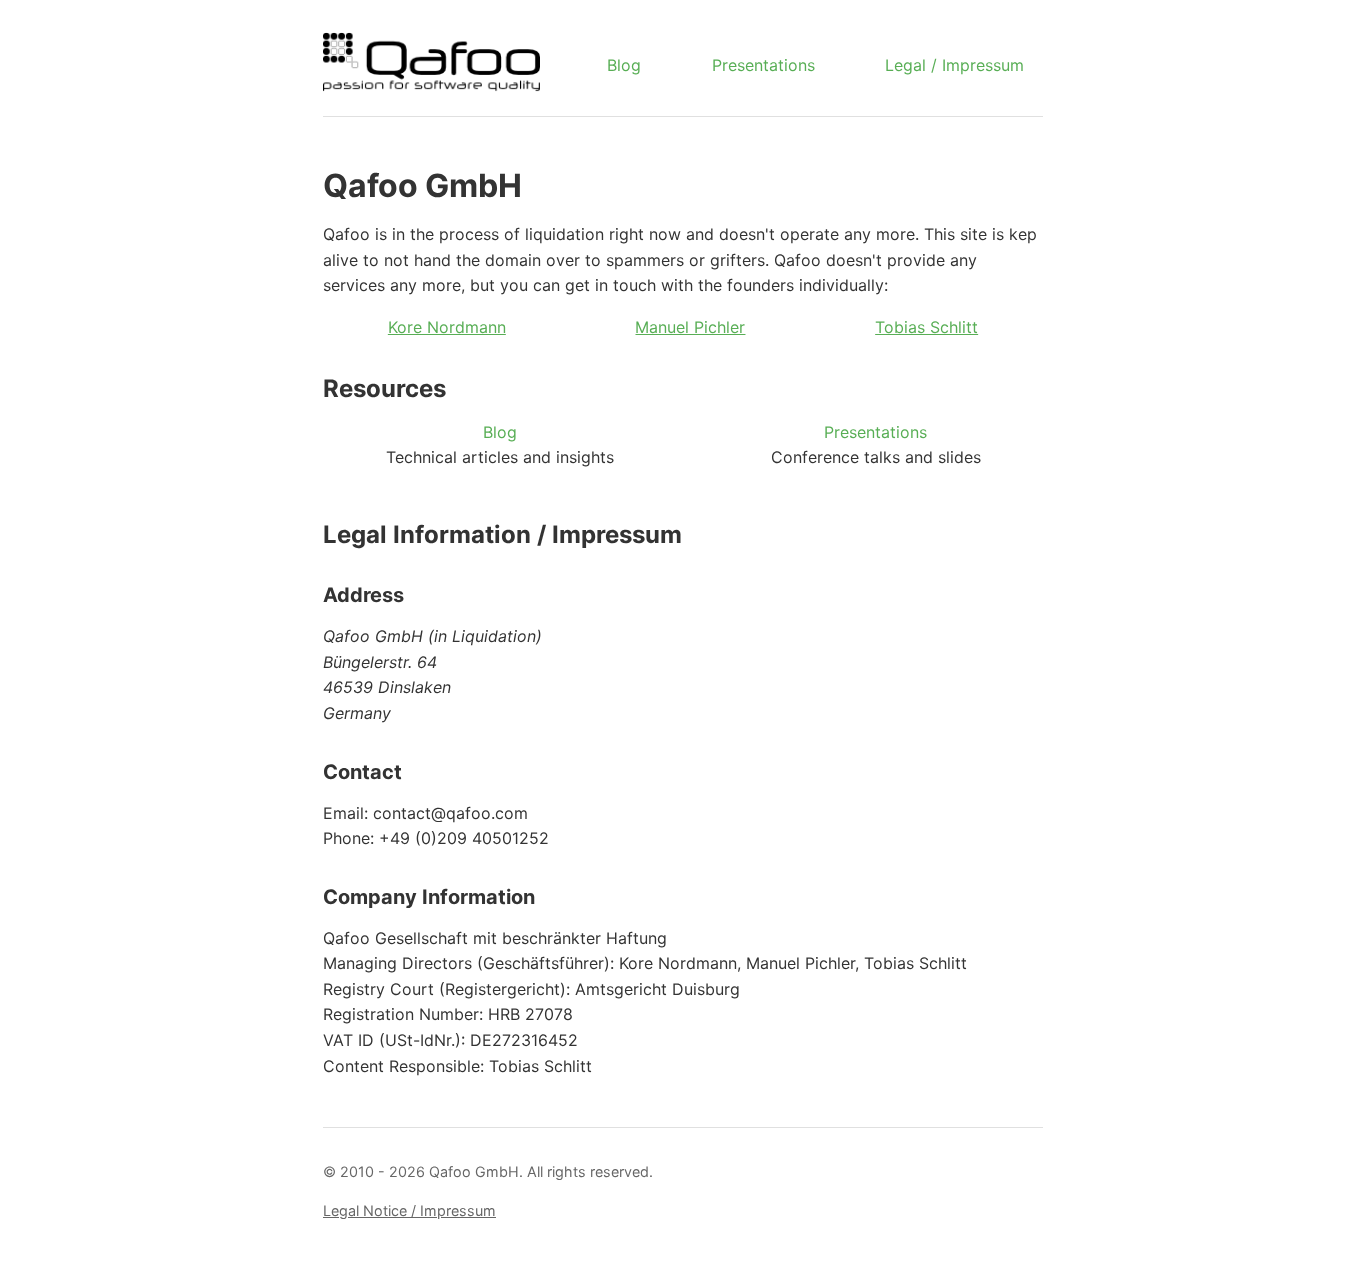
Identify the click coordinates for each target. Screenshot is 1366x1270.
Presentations (763, 65)
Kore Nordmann (447, 327)
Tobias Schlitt (926, 327)
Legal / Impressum (954, 65)
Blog (624, 65)
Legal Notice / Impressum (409, 1210)
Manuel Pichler (690, 327)
